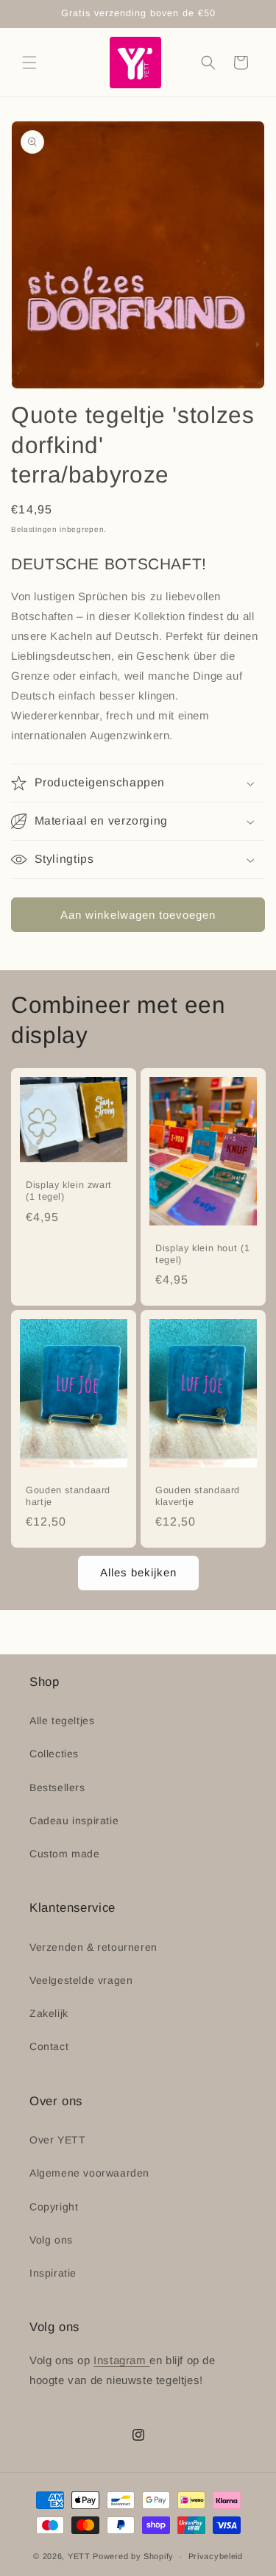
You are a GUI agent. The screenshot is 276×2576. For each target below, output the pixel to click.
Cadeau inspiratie (74, 1821)
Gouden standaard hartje (68, 1496)
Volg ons (51, 2240)
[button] (29, 63)
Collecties (54, 1754)
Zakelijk (49, 2013)
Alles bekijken (138, 1572)
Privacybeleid (216, 2556)
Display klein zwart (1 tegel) (69, 1191)
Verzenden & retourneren (93, 1947)
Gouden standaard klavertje (198, 1496)
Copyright (54, 2207)
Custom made (65, 1854)
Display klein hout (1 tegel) (202, 1254)
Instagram (121, 2360)
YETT (79, 2556)
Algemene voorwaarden (89, 2173)
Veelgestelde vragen (81, 1980)
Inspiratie (53, 2273)
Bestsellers (57, 1787)
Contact (49, 2046)
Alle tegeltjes (62, 1721)
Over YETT (57, 2140)
